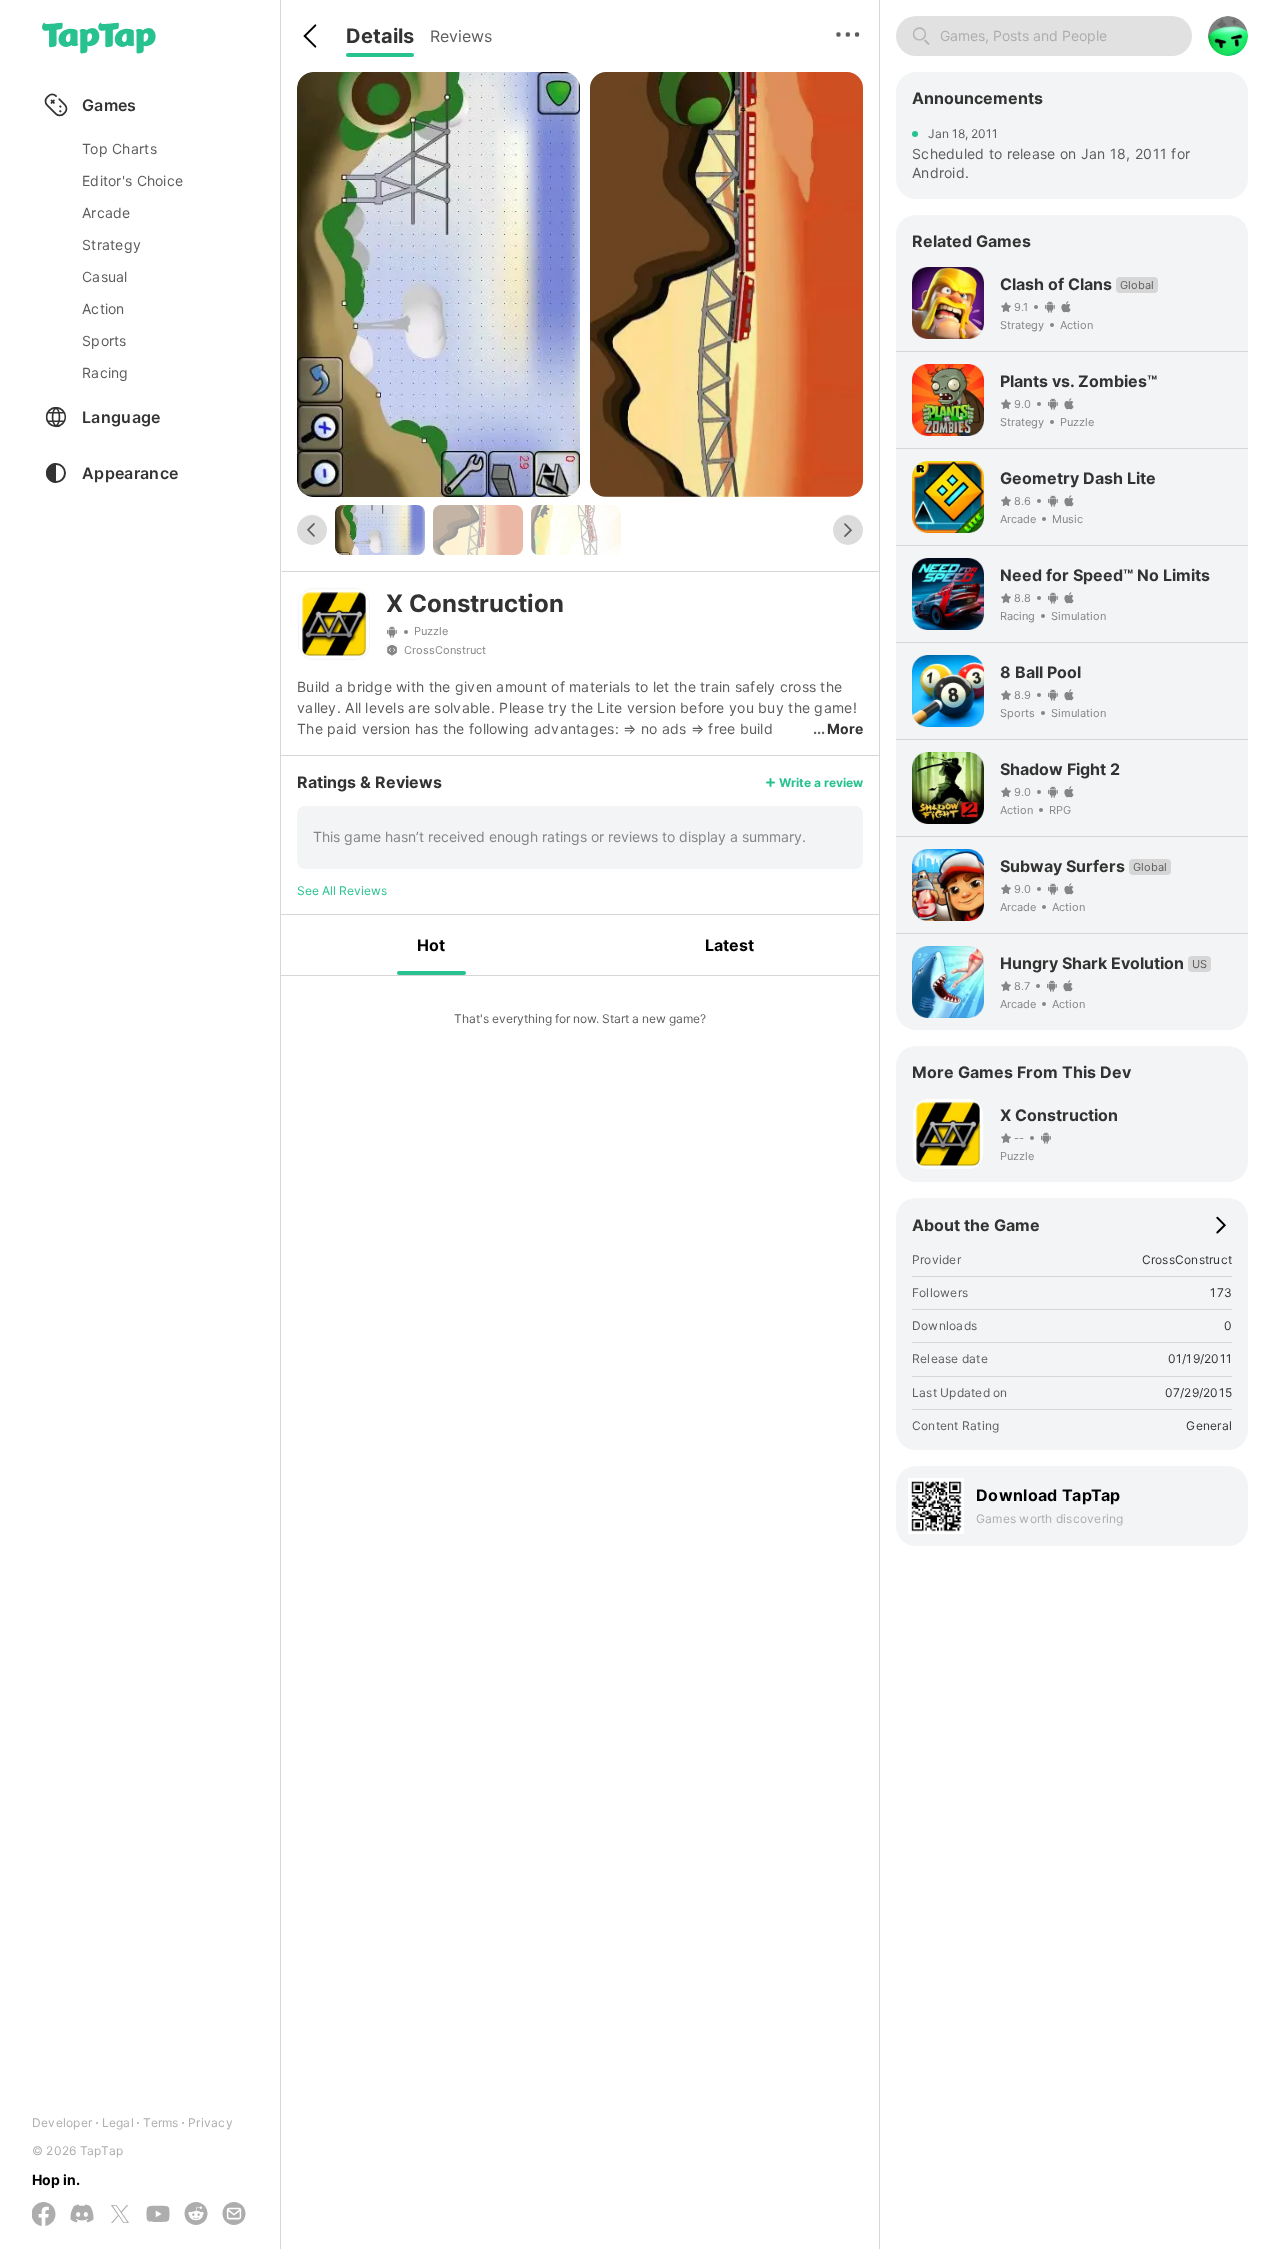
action (103, 308)
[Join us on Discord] (82, 2215)
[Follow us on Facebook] (44, 2215)
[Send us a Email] (234, 2215)
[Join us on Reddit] (196, 2215)
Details (380, 36)
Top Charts (119, 148)
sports (104, 340)
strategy (111, 244)
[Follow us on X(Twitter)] (120, 2215)
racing (105, 372)
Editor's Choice (132, 180)
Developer (62, 2122)
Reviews (461, 36)
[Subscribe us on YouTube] (158, 2215)
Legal (118, 2122)
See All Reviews (342, 890)
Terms (160, 2122)
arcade (106, 212)
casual (105, 276)
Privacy (210, 2122)
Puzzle (431, 632)
